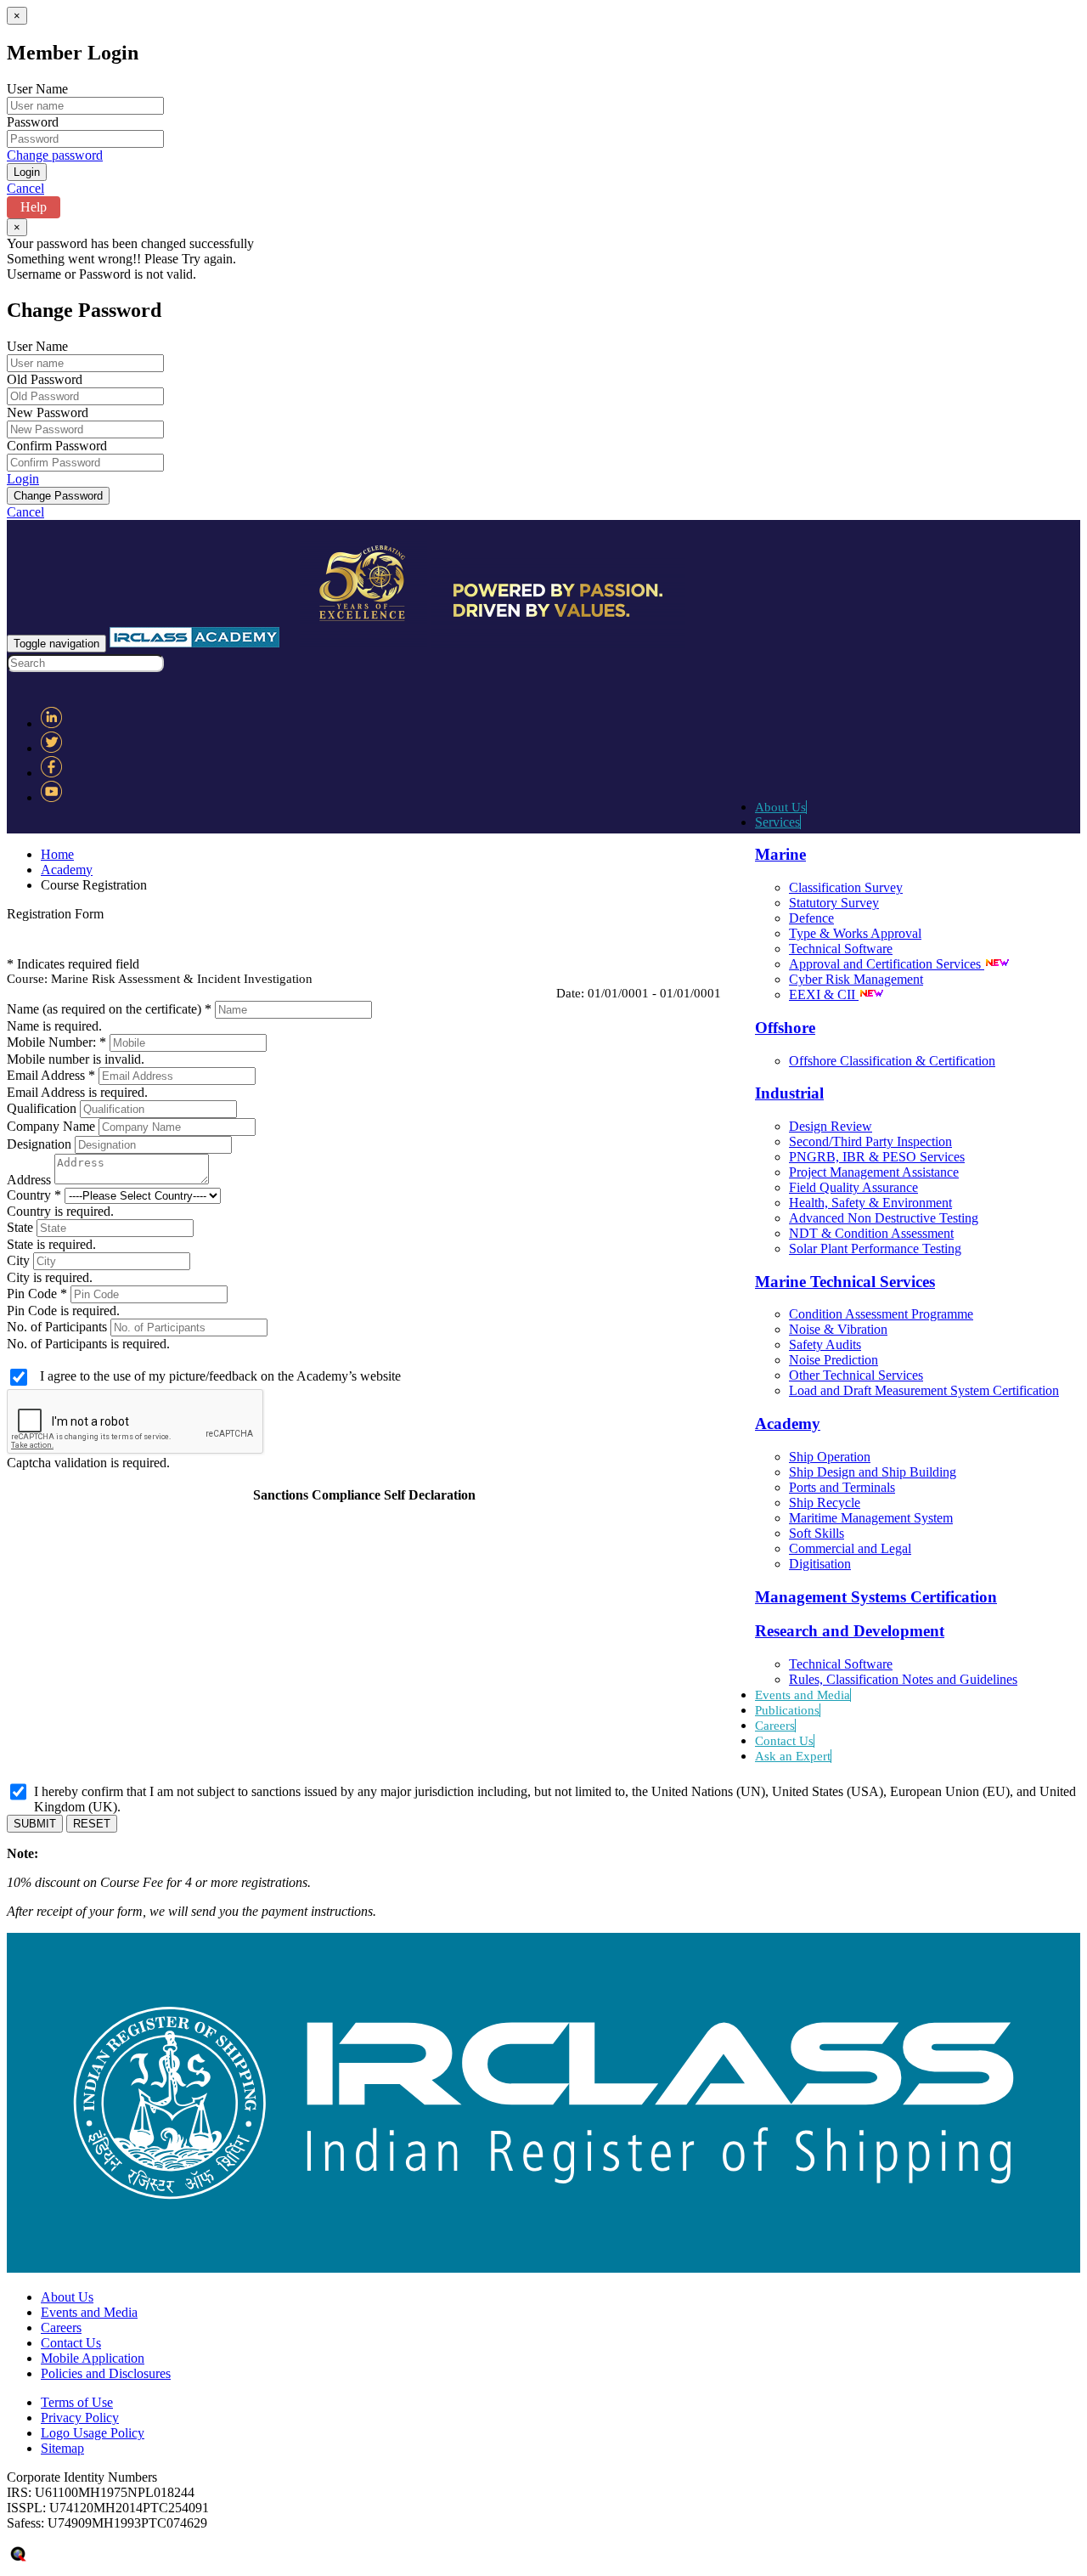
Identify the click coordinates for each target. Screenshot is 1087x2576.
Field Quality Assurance (853, 1187)
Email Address (48, 1075)
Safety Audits (825, 1344)
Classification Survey (846, 887)
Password (33, 122)
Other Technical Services (856, 1375)
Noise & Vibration (838, 1329)
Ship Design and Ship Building (873, 1472)
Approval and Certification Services (887, 964)
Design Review (831, 1126)
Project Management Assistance (874, 1172)
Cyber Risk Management (856, 979)
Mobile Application (93, 2358)
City (18, 1260)
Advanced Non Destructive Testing (884, 1218)
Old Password (45, 379)
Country (29, 1195)
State (20, 1227)
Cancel (25, 188)
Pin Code (32, 1294)
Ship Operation (830, 1457)
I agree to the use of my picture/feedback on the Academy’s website (220, 1376)
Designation (39, 1144)
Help (34, 207)
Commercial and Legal (850, 1548)
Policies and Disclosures (106, 2373)
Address (31, 1180)
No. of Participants (57, 1327)
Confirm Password (57, 446)
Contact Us (784, 1741)
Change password (55, 155)
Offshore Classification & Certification (892, 1061)
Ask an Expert (793, 1756)
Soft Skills (817, 1533)
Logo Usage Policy (93, 2433)
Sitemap (62, 2448)
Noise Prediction (834, 1360)
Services (777, 822)
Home (57, 854)
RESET (92, 1824)
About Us (780, 807)
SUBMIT (35, 1824)
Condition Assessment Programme (881, 1314)
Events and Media (803, 1695)
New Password (48, 412)
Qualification (42, 1108)
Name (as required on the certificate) (104, 1009)
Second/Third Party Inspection (870, 1141)
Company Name (51, 1126)
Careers (775, 1726)
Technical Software (841, 949)
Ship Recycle (825, 1503)
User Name (37, 89)
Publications (787, 1710)
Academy (67, 870)
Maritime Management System (871, 1518)
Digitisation (820, 1564)
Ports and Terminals (842, 1487)
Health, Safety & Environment (870, 1203)
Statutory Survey (834, 903)
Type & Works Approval (855, 933)
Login (23, 479)
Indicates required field (78, 964)
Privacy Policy (80, 2418)
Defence (811, 918)
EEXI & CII (824, 994)
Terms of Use (77, 2402)
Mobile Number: (53, 1042)
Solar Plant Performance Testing (875, 1248)
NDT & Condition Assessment (871, 1233)
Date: (570, 993)
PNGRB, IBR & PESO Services (877, 1157)
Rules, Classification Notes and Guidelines (903, 1679)
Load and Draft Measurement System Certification (924, 1390)
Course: (27, 979)
